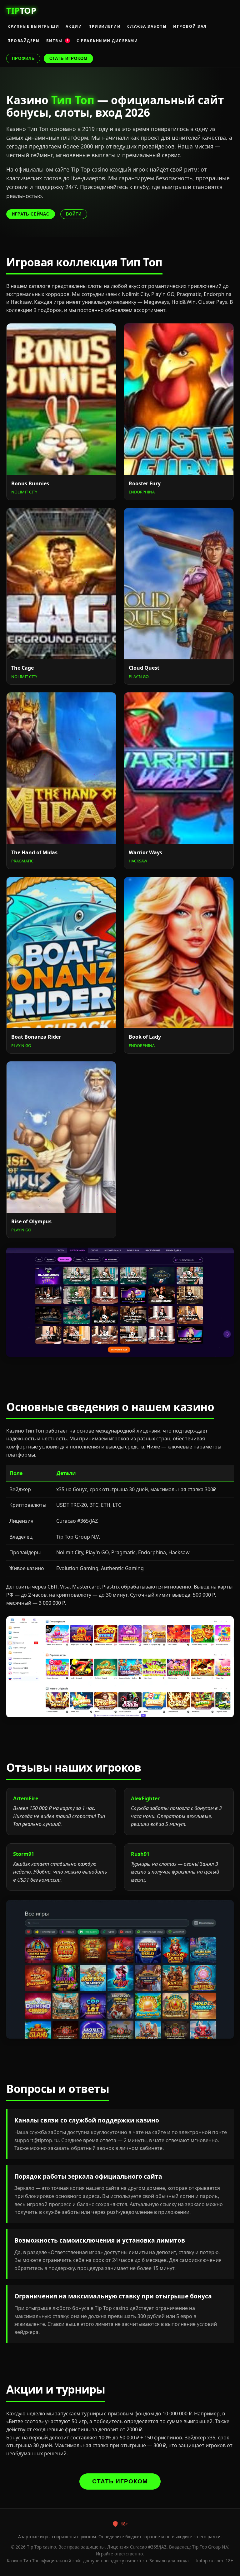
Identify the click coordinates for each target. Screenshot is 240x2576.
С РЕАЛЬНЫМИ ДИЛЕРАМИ (107, 41)
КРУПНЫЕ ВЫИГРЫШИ (33, 26)
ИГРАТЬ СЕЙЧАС (31, 214)
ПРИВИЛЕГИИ (105, 26)
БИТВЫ (57, 41)
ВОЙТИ (74, 214)
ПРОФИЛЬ (23, 58)
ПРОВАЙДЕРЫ (24, 41)
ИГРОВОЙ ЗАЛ (190, 26)
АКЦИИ (74, 26)
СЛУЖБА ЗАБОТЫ (147, 26)
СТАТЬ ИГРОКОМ (68, 58)
